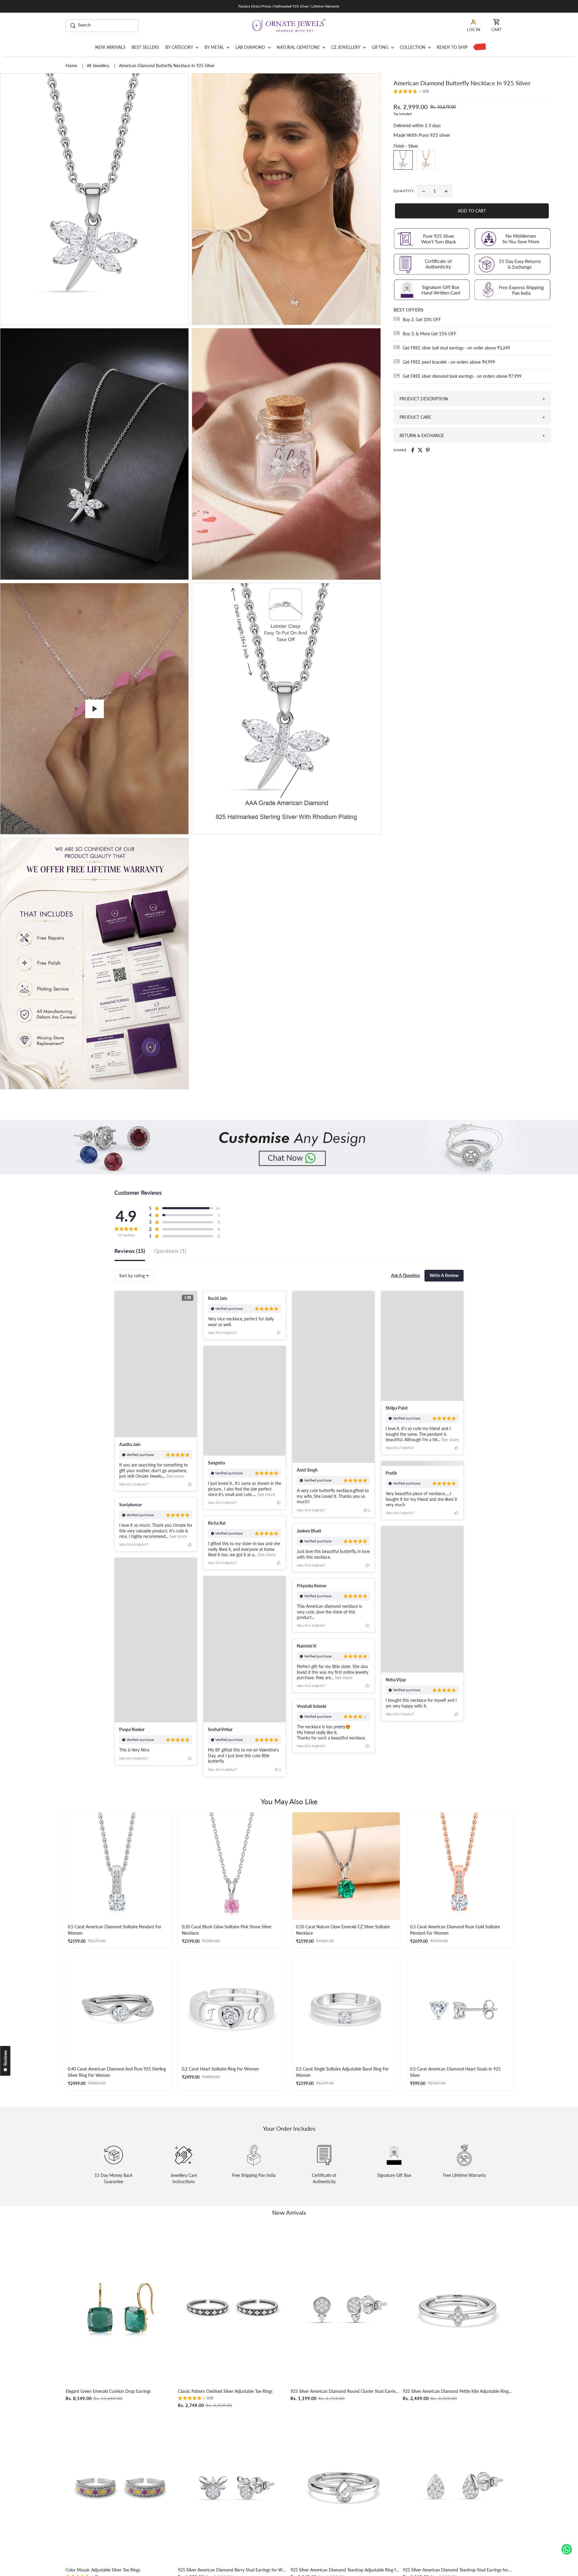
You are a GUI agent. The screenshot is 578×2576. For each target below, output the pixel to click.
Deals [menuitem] (478, 47)
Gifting (381, 47)
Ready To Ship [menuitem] (452, 47)
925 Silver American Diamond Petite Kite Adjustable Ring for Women (458, 2420)
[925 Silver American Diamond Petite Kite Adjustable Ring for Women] (458, 2337)
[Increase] (446, 191)
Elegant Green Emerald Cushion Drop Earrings (108, 2420)
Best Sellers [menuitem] (145, 47)
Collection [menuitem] (413, 47)
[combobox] (134, 1276)
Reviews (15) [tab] (130, 1251)
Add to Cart (472, 211)
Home (72, 66)
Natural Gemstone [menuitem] (299, 47)
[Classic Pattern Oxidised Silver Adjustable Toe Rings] (233, 2337)
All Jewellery (99, 66)
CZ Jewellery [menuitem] (346, 47)
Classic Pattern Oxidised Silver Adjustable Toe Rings (225, 2420)
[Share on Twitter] (420, 450)
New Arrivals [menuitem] (110, 47)
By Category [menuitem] (180, 47)
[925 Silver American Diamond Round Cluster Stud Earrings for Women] (345, 2337)
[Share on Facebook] (413, 450)
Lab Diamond (251, 47)
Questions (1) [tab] (170, 1251)
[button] (411, 92)
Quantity (404, 191)
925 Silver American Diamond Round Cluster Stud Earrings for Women (345, 2420)
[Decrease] (424, 191)
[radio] (403, 160)
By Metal (215, 47)
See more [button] (175, 1476)
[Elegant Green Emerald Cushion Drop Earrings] (120, 2337)
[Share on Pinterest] (428, 450)
